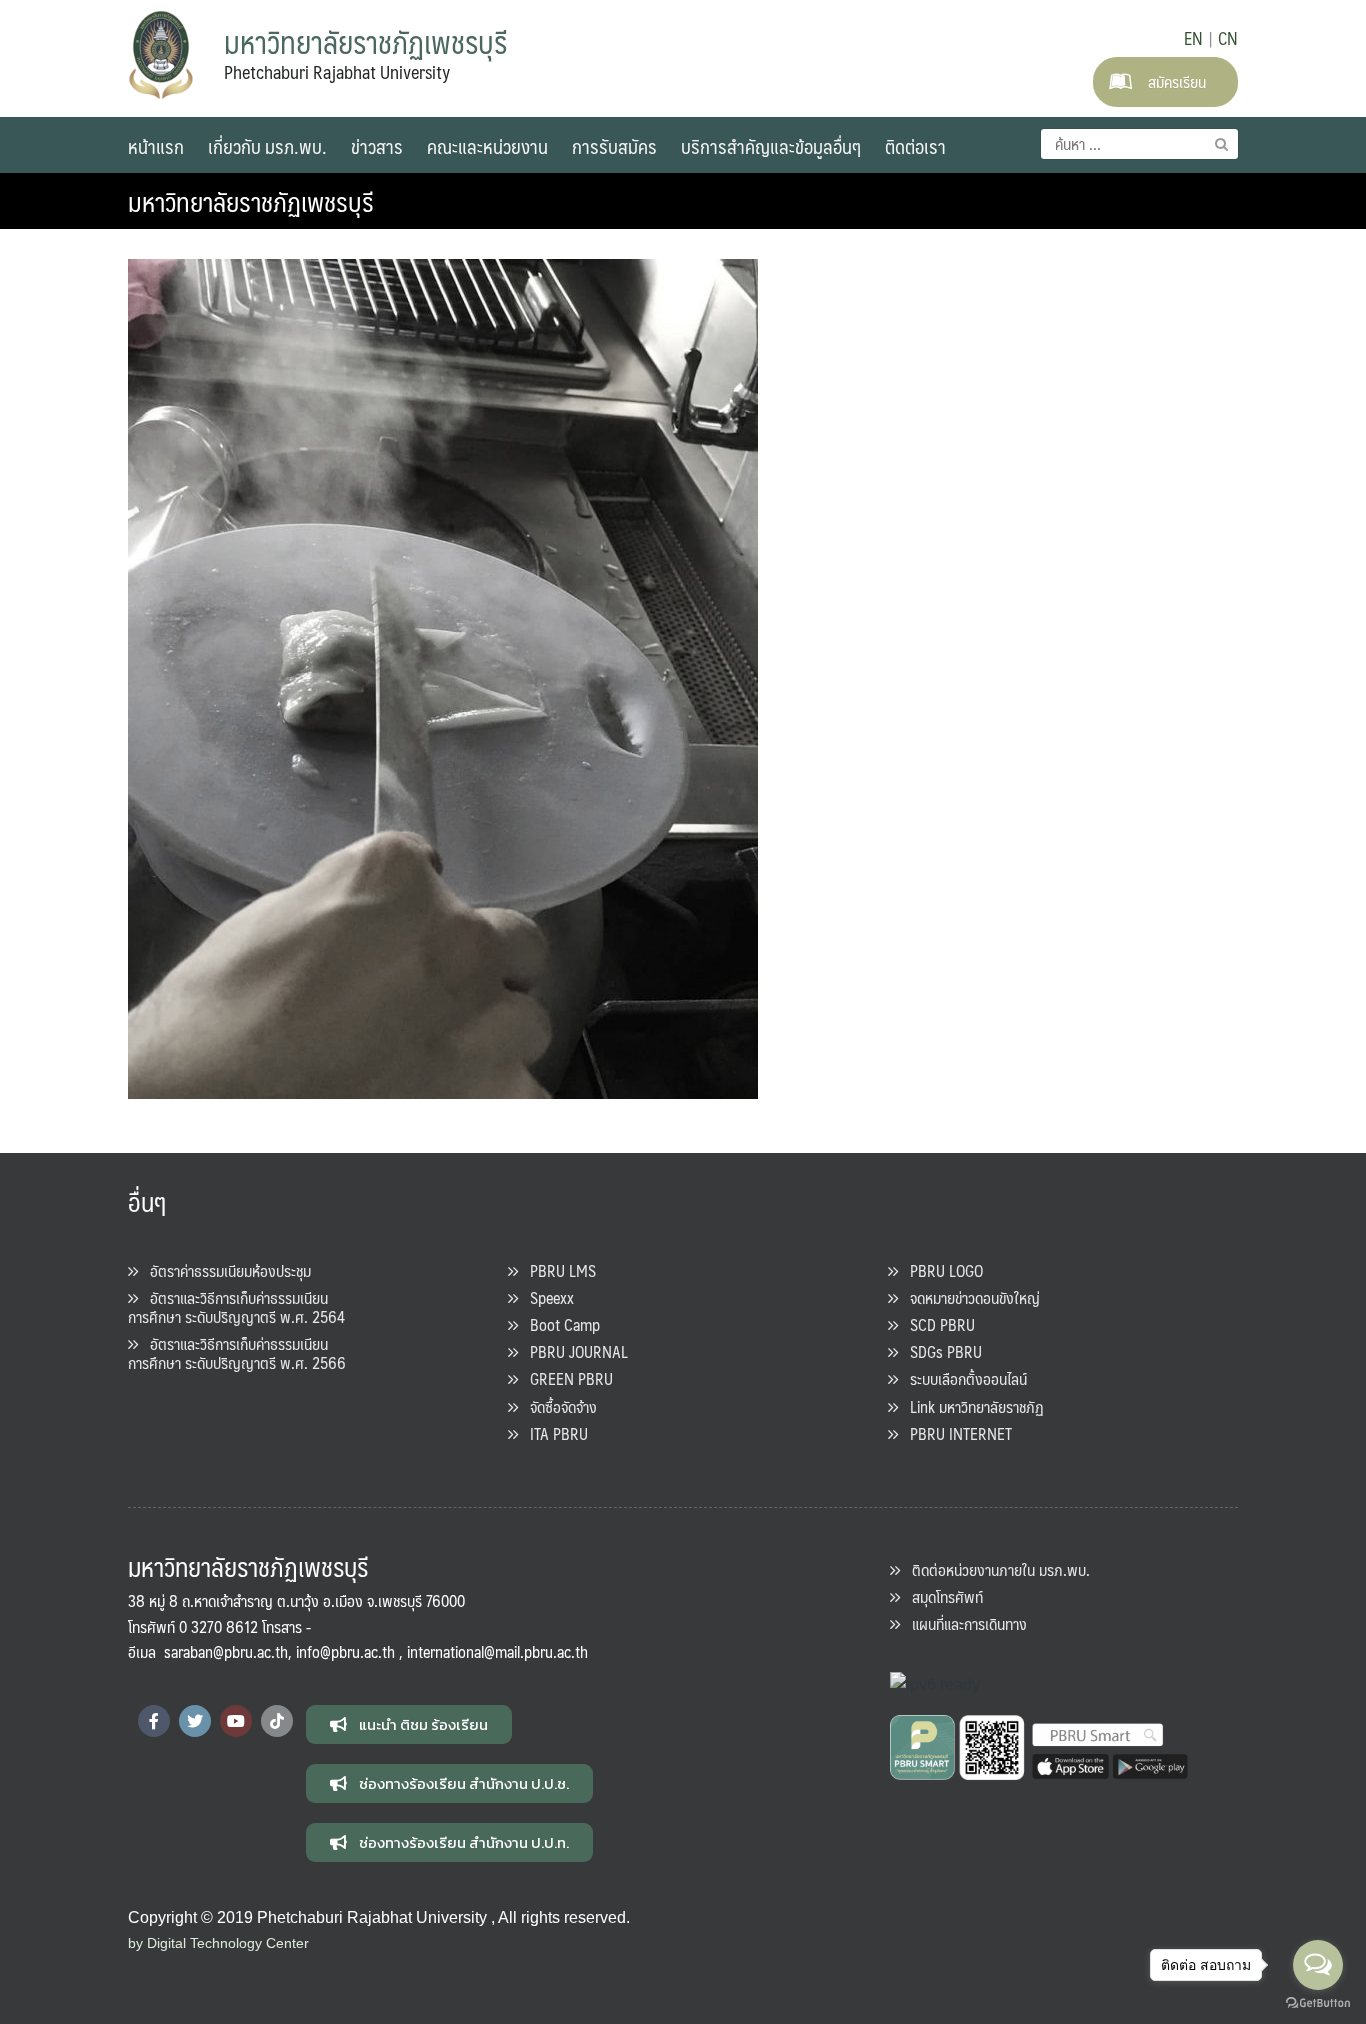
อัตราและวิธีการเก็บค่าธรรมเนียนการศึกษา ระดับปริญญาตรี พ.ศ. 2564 (236, 1307)
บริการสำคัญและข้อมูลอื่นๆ (771, 146)
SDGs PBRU (940, 1351)
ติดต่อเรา (915, 146)
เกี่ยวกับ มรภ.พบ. (267, 146)
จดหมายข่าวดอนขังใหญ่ (969, 1297)
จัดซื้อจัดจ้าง (557, 1406)
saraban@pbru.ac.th (226, 1651)
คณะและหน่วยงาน (487, 146)
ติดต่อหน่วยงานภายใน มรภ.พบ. (995, 1569)
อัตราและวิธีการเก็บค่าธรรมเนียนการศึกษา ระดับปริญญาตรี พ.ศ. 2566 (237, 1353)
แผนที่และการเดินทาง (963, 1623)
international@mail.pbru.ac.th (497, 1651)
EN (1193, 38)
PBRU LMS (557, 1270)
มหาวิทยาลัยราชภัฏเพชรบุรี (251, 201)
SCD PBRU (936, 1324)
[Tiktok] (277, 1721)
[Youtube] (236, 1721)
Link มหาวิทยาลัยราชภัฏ (971, 1406)
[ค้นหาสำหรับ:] (1139, 144)
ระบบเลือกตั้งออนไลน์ (962, 1378)
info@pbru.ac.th (345, 1651)
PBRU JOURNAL (573, 1351)
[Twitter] (195, 1721)
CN (1228, 38)
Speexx (546, 1297)
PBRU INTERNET (955, 1433)
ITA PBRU (553, 1433)
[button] (409, 1724)
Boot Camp (559, 1324)
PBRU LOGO (940, 1270)
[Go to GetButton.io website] (1318, 2003)
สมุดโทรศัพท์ (941, 1596)
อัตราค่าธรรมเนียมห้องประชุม (224, 1270)
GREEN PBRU (565, 1378)
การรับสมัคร (614, 146)
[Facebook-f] (154, 1721)
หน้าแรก (156, 146)
